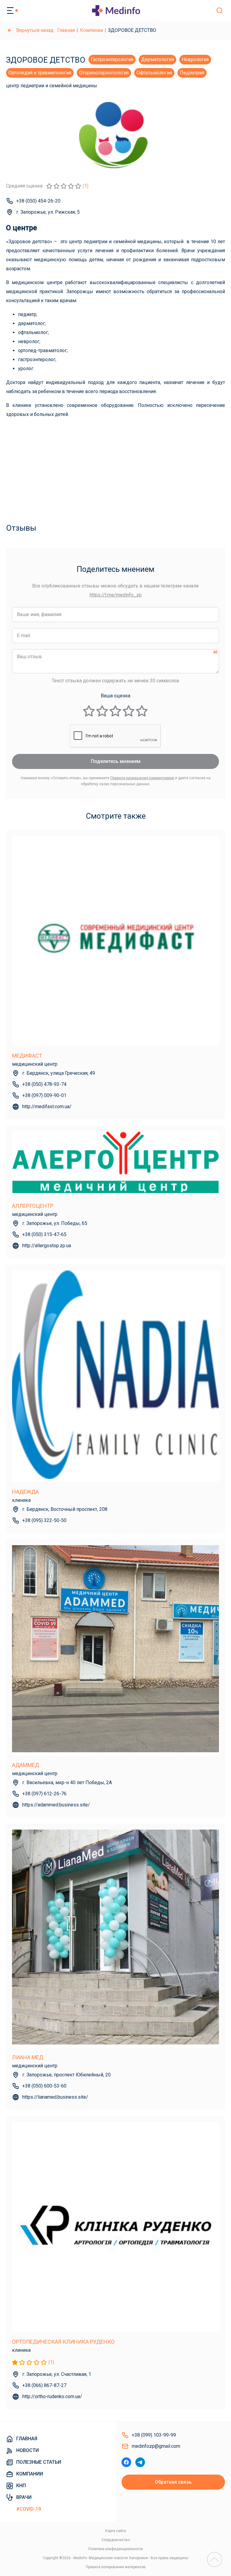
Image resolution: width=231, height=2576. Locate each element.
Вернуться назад (35, 30)
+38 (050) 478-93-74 (44, 1084)
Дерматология (157, 59)
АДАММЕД (26, 1765)
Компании (91, 30)
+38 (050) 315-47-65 (44, 1234)
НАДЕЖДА (25, 1492)
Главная (66, 30)
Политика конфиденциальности (115, 2549)
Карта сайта (116, 2531)
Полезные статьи (39, 2462)
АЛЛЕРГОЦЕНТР (33, 1206)
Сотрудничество (115, 2540)
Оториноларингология (104, 73)
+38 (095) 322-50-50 (44, 1520)
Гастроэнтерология (112, 59)
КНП (21, 2486)
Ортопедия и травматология (40, 73)
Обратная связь (173, 2482)
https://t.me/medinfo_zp (116, 595)
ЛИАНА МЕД (28, 2057)
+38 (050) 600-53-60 (44, 2086)
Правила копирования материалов (116, 2567)
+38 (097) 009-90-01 (44, 1095)
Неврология (195, 59)
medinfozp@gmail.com (156, 2446)
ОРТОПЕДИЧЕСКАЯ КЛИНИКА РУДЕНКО (63, 2342)
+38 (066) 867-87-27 (44, 2385)
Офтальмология (154, 73)
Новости (28, 2450)
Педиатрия (192, 73)
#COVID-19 (29, 2509)
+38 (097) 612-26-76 (44, 1794)
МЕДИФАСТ (27, 1056)
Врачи (24, 2497)
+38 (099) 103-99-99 (154, 2435)
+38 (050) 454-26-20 (38, 201)
